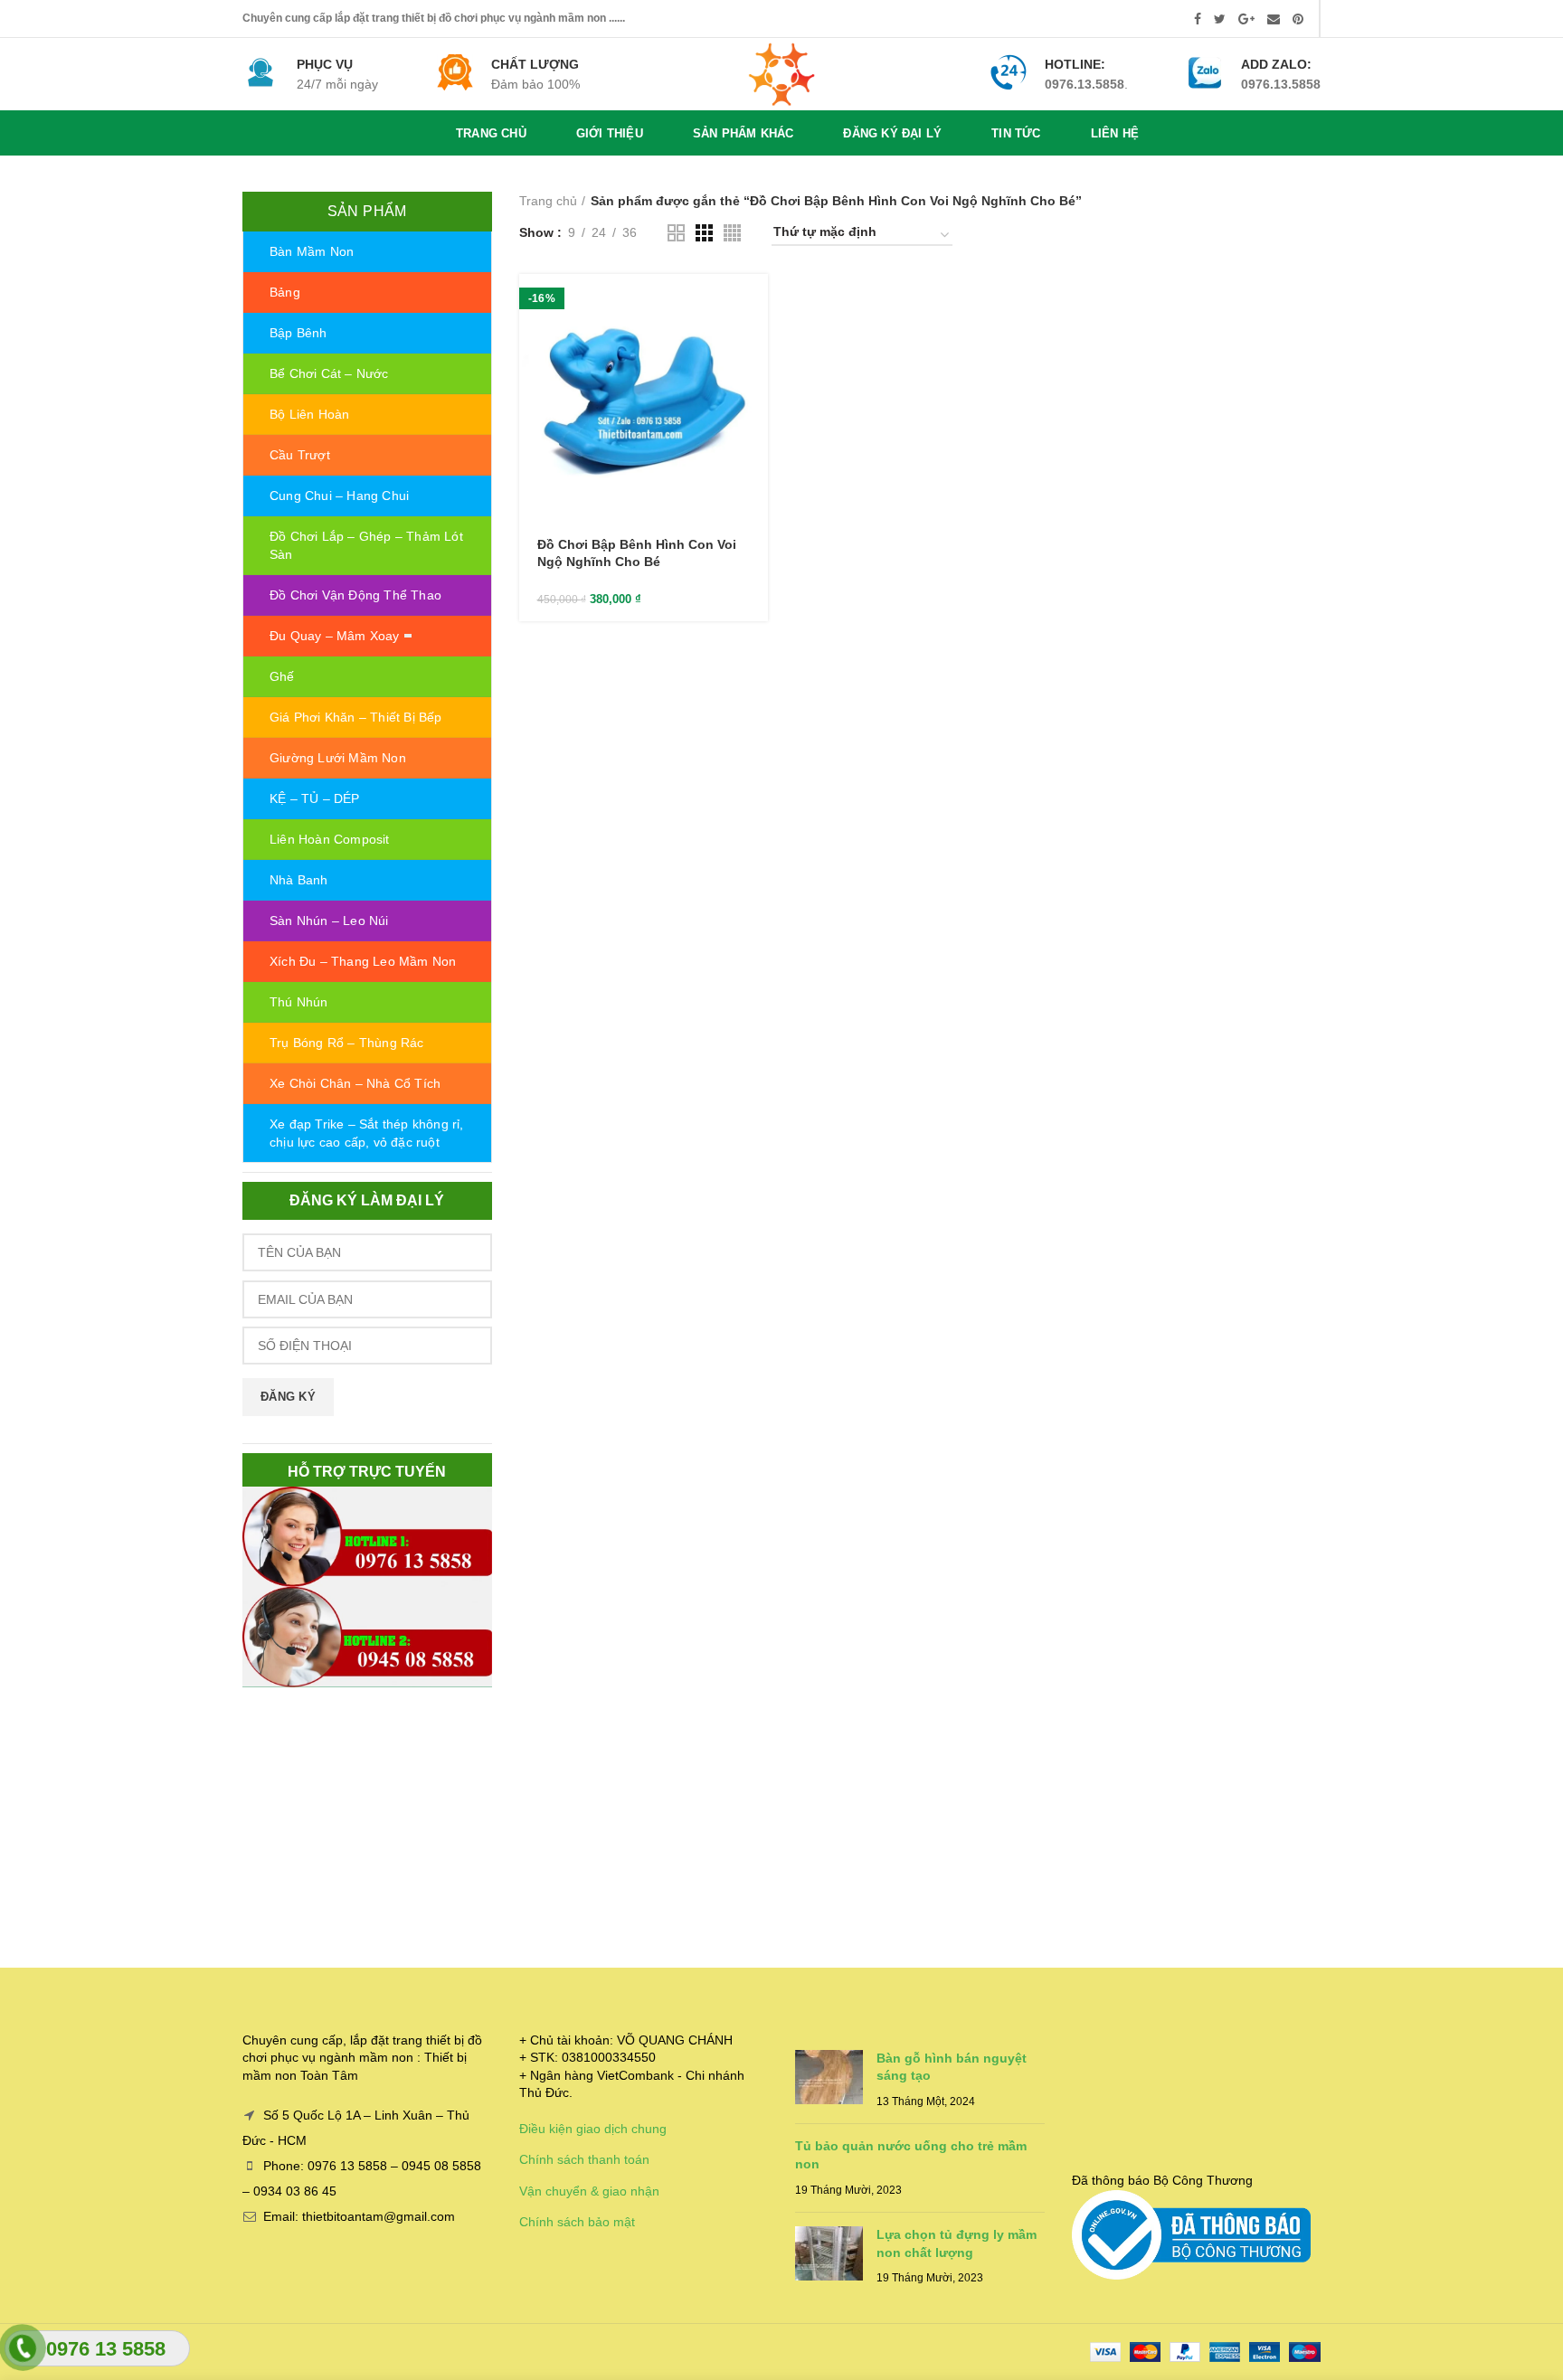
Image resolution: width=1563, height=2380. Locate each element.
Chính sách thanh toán (584, 2159)
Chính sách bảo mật (577, 2222)
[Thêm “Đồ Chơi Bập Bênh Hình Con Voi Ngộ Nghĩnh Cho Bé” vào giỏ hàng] (754, 303)
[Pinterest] (1298, 19)
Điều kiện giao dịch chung (593, 2129)
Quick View (754, 344)
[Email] (1274, 19)
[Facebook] (1198, 19)
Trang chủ (548, 201)
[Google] (1246, 19)
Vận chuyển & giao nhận (589, 2191)
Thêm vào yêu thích (754, 385)
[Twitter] (1220, 19)
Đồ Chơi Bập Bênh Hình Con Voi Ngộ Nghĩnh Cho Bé (637, 552)
